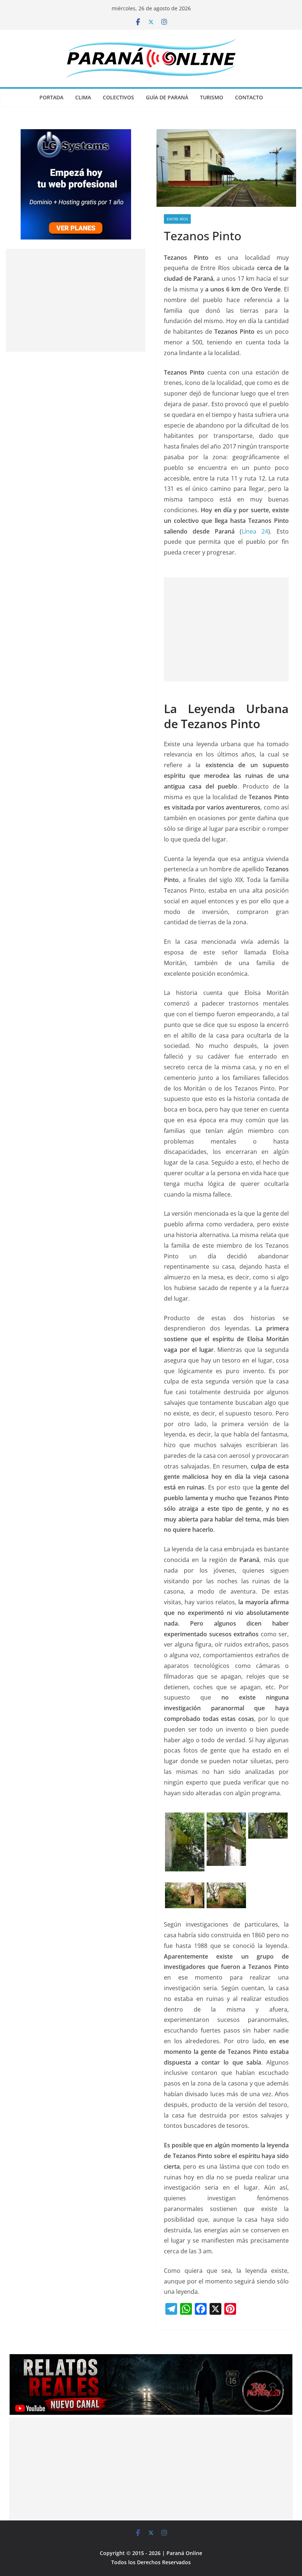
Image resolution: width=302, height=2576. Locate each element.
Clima (83, 97)
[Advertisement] (226, 629)
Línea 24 (255, 531)
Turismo (212, 97)
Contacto (249, 97)
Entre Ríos (177, 219)
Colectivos (118, 97)
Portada (51, 97)
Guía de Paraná (167, 97)
